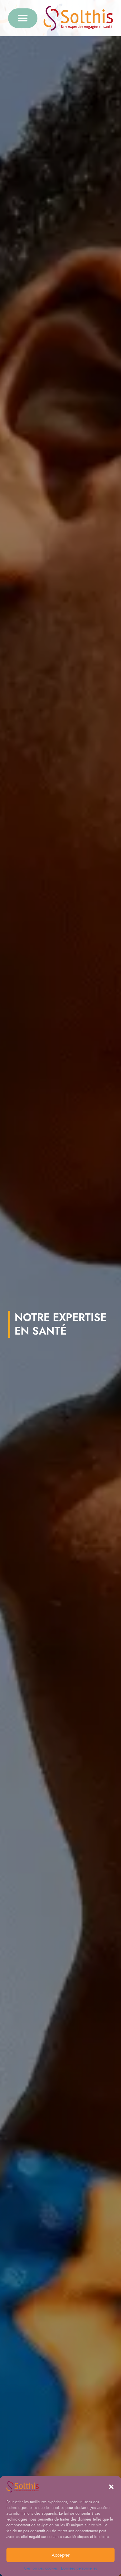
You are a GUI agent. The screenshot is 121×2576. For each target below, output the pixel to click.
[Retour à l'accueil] (78, 18)
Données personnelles (79, 2568)
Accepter (61, 2555)
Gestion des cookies (41, 2568)
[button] (111, 2487)
